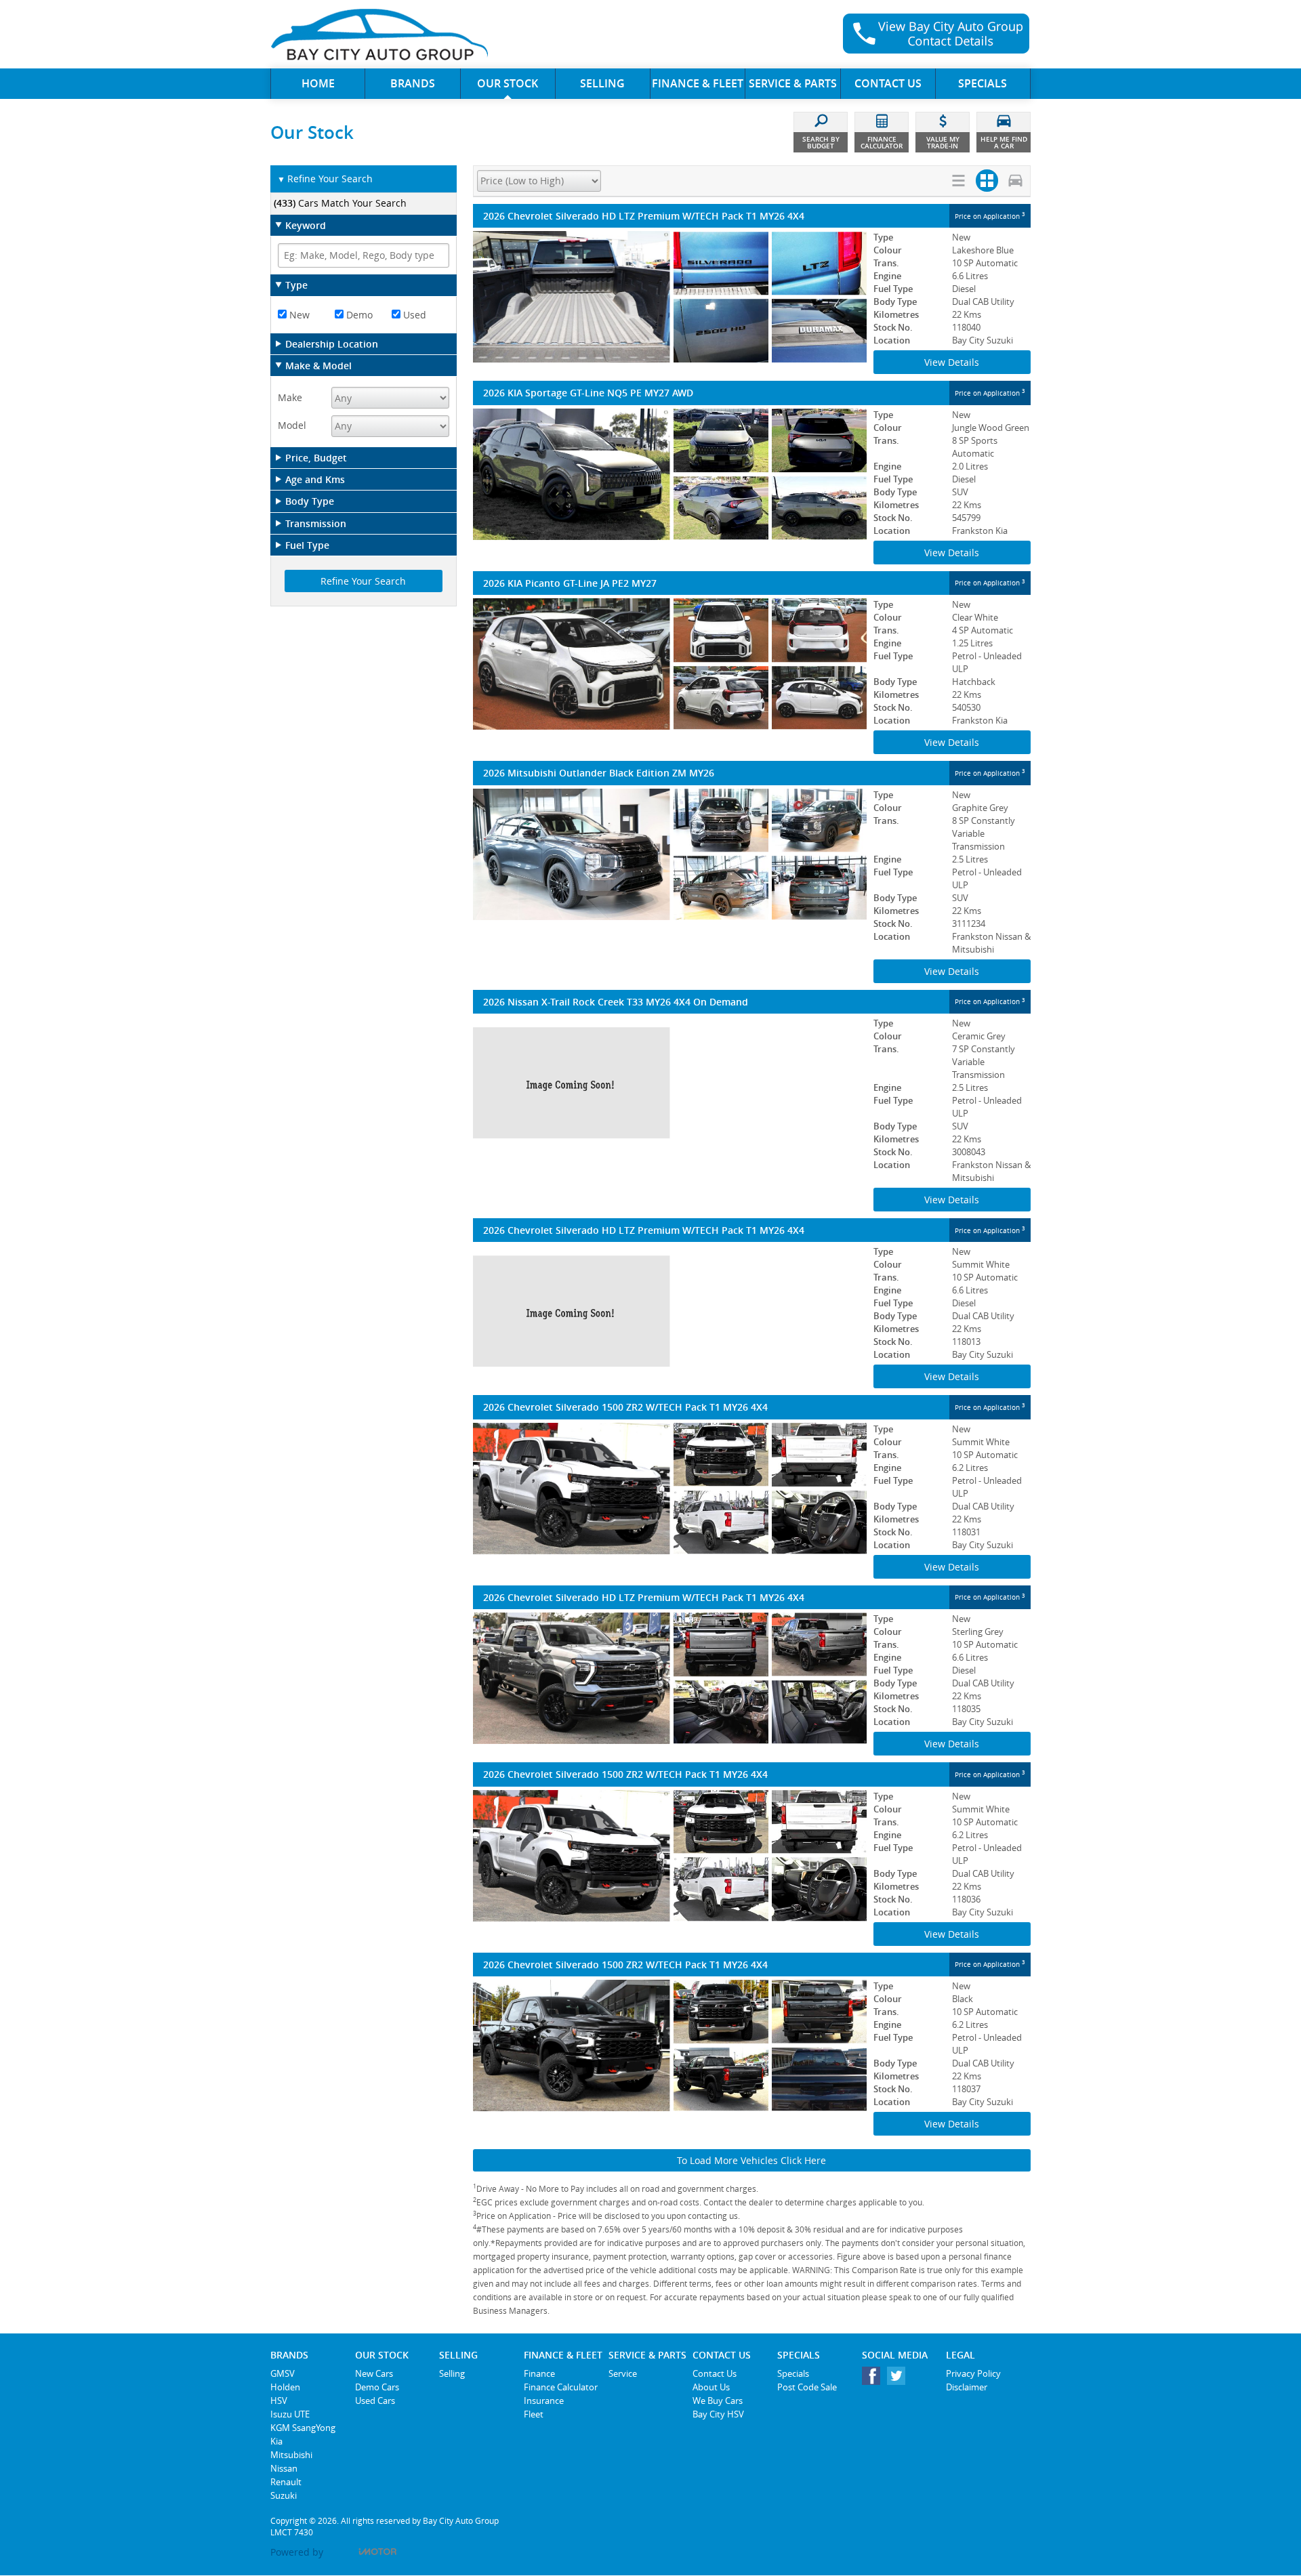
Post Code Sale (807, 2387)
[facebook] (874, 2379)
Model (292, 425)
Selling (452, 2373)
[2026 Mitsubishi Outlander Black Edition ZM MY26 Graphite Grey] (670, 854)
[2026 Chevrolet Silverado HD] (670, 1311)
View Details (952, 362)
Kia (276, 2441)
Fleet (534, 2414)
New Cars (374, 2373)
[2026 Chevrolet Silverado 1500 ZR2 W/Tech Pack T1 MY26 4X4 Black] (670, 2045)
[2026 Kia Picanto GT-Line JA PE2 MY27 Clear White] (670, 664)
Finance (539, 2373)
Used (413, 315)
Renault (286, 2482)
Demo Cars (377, 2387)
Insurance (544, 2401)
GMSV (283, 2373)
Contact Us (715, 2373)
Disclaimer (967, 2387)
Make (290, 397)
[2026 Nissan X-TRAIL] (670, 1083)
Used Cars (375, 2401)
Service (623, 2373)
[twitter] (900, 2379)
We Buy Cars (718, 2401)
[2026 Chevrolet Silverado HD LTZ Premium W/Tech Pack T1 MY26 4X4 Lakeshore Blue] (670, 297)
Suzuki (284, 2495)
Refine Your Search (325, 179)
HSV (279, 2401)
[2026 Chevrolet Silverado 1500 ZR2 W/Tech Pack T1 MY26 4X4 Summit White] (670, 1489)
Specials (793, 2373)
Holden (285, 2387)
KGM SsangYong (303, 2428)
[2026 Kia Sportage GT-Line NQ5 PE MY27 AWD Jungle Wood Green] (670, 474)
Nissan (284, 2468)
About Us (711, 2387)
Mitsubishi (291, 2455)
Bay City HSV (718, 2414)
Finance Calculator (561, 2387)
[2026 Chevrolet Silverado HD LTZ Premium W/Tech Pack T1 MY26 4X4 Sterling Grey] (670, 1678)
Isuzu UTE (290, 2414)
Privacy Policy (973, 2373)
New (298, 315)
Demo (358, 315)
